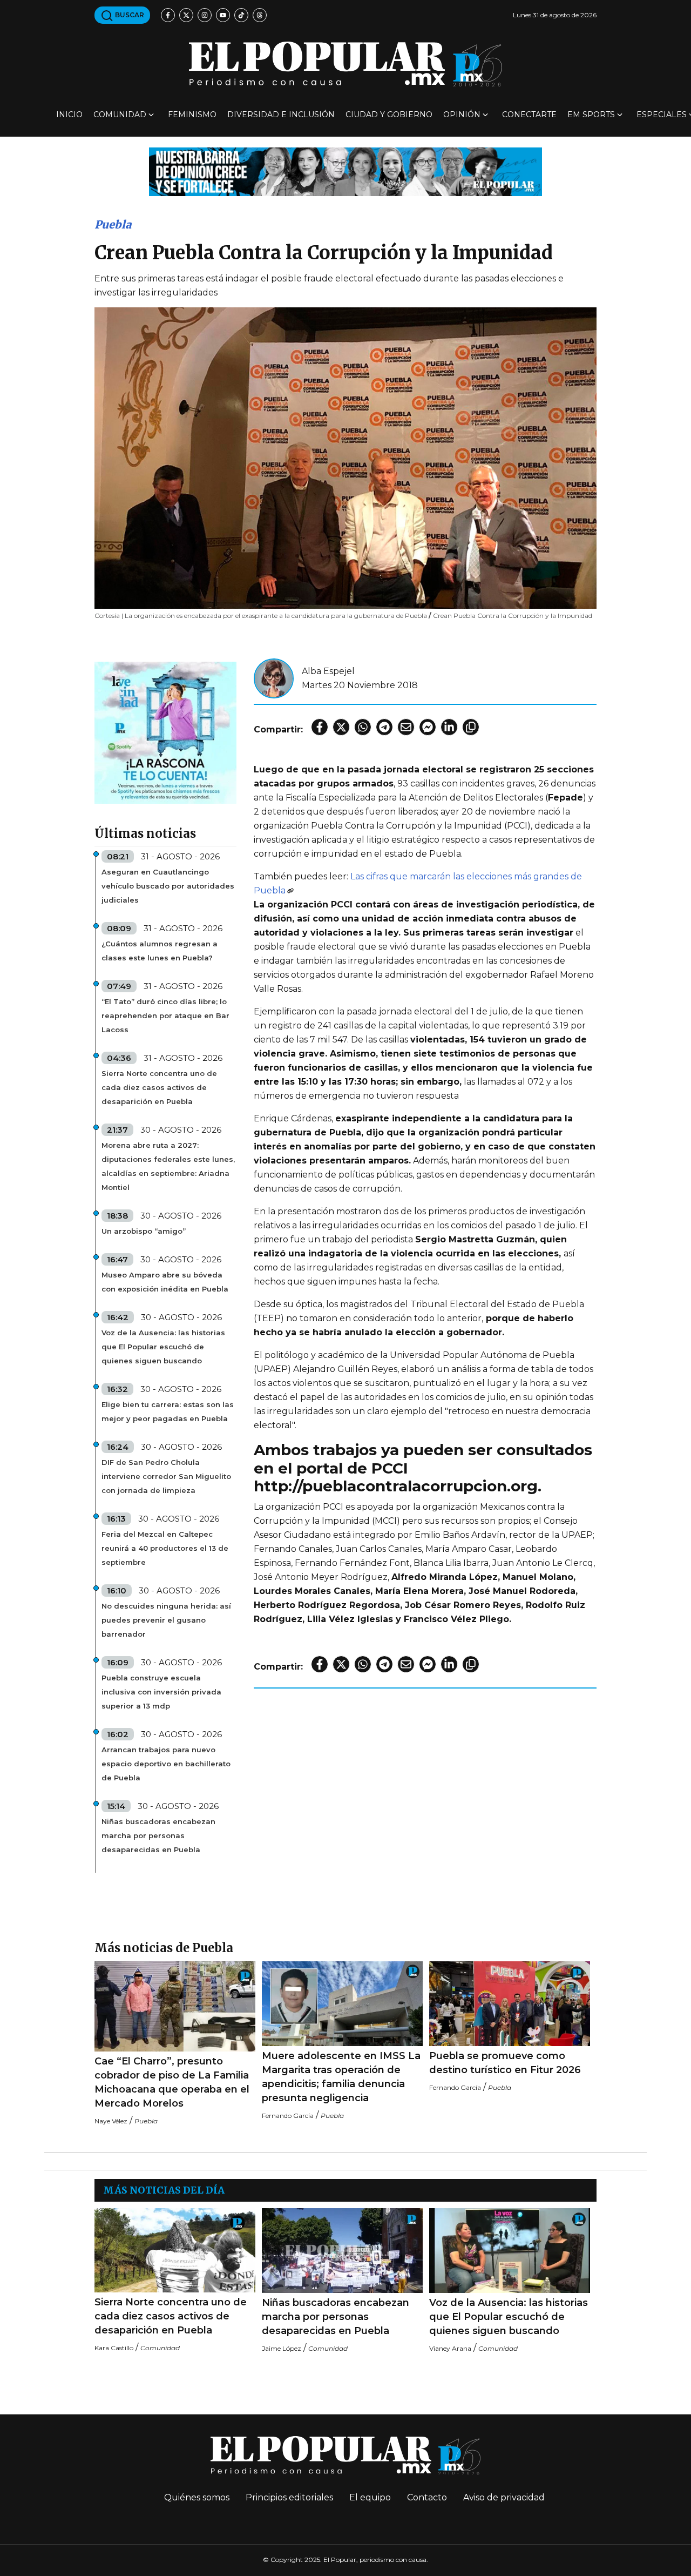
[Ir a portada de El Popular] (345, 64)
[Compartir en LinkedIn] (449, 727)
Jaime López (282, 2348)
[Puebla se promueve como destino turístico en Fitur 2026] (510, 2004)
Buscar (129, 15)
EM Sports (591, 115)
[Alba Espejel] (274, 678)
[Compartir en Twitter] (341, 727)
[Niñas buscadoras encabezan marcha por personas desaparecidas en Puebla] (342, 2251)
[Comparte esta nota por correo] (406, 727)
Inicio (69, 115)
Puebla (113, 224)
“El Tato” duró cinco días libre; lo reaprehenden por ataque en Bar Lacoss (165, 1015)
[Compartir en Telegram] (384, 727)
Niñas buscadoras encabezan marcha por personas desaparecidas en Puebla (158, 1835)
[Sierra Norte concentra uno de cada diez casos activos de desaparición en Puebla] (175, 2250)
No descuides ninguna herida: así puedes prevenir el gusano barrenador (166, 1620)
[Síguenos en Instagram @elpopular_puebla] (205, 15)
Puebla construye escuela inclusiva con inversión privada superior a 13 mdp (161, 1692)
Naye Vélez (111, 2121)
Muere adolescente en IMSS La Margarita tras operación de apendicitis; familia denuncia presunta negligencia (341, 2077)
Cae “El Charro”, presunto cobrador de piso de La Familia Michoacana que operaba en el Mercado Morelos (172, 2082)
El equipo (370, 2497)
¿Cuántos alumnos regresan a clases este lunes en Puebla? (160, 951)
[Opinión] (345, 171)
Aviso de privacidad (504, 2497)
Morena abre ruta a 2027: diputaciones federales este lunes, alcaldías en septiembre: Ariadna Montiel (168, 1166)
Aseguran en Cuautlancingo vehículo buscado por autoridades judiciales (168, 886)
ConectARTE (529, 115)
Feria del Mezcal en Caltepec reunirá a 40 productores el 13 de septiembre (165, 1548)
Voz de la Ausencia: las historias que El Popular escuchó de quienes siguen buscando (163, 1347)
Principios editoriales (289, 2497)
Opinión (462, 115)
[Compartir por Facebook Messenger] (428, 727)
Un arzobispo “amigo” (144, 1231)
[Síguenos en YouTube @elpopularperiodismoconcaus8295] (223, 15)
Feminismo (192, 115)
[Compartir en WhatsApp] (363, 727)
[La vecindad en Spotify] (165, 732)
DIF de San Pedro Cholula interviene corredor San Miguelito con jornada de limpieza (166, 1476)
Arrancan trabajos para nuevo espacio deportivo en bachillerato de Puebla (166, 1764)
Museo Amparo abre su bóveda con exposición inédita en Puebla (165, 1282)
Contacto (427, 2497)
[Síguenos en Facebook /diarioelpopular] (168, 15)
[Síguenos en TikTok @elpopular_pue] (241, 15)
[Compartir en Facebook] (320, 727)
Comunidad (120, 115)
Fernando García (288, 2116)
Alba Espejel (328, 671)
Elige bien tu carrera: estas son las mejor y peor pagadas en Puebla (168, 1411)
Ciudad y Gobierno (389, 115)
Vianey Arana (450, 2348)
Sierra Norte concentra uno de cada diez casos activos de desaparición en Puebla (159, 1087)
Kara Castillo (114, 2348)
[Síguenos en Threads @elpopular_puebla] (260, 15)
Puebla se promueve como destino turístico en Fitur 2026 (505, 2063)
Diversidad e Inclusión (281, 115)
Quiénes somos (197, 2497)
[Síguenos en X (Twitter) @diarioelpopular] (186, 15)
